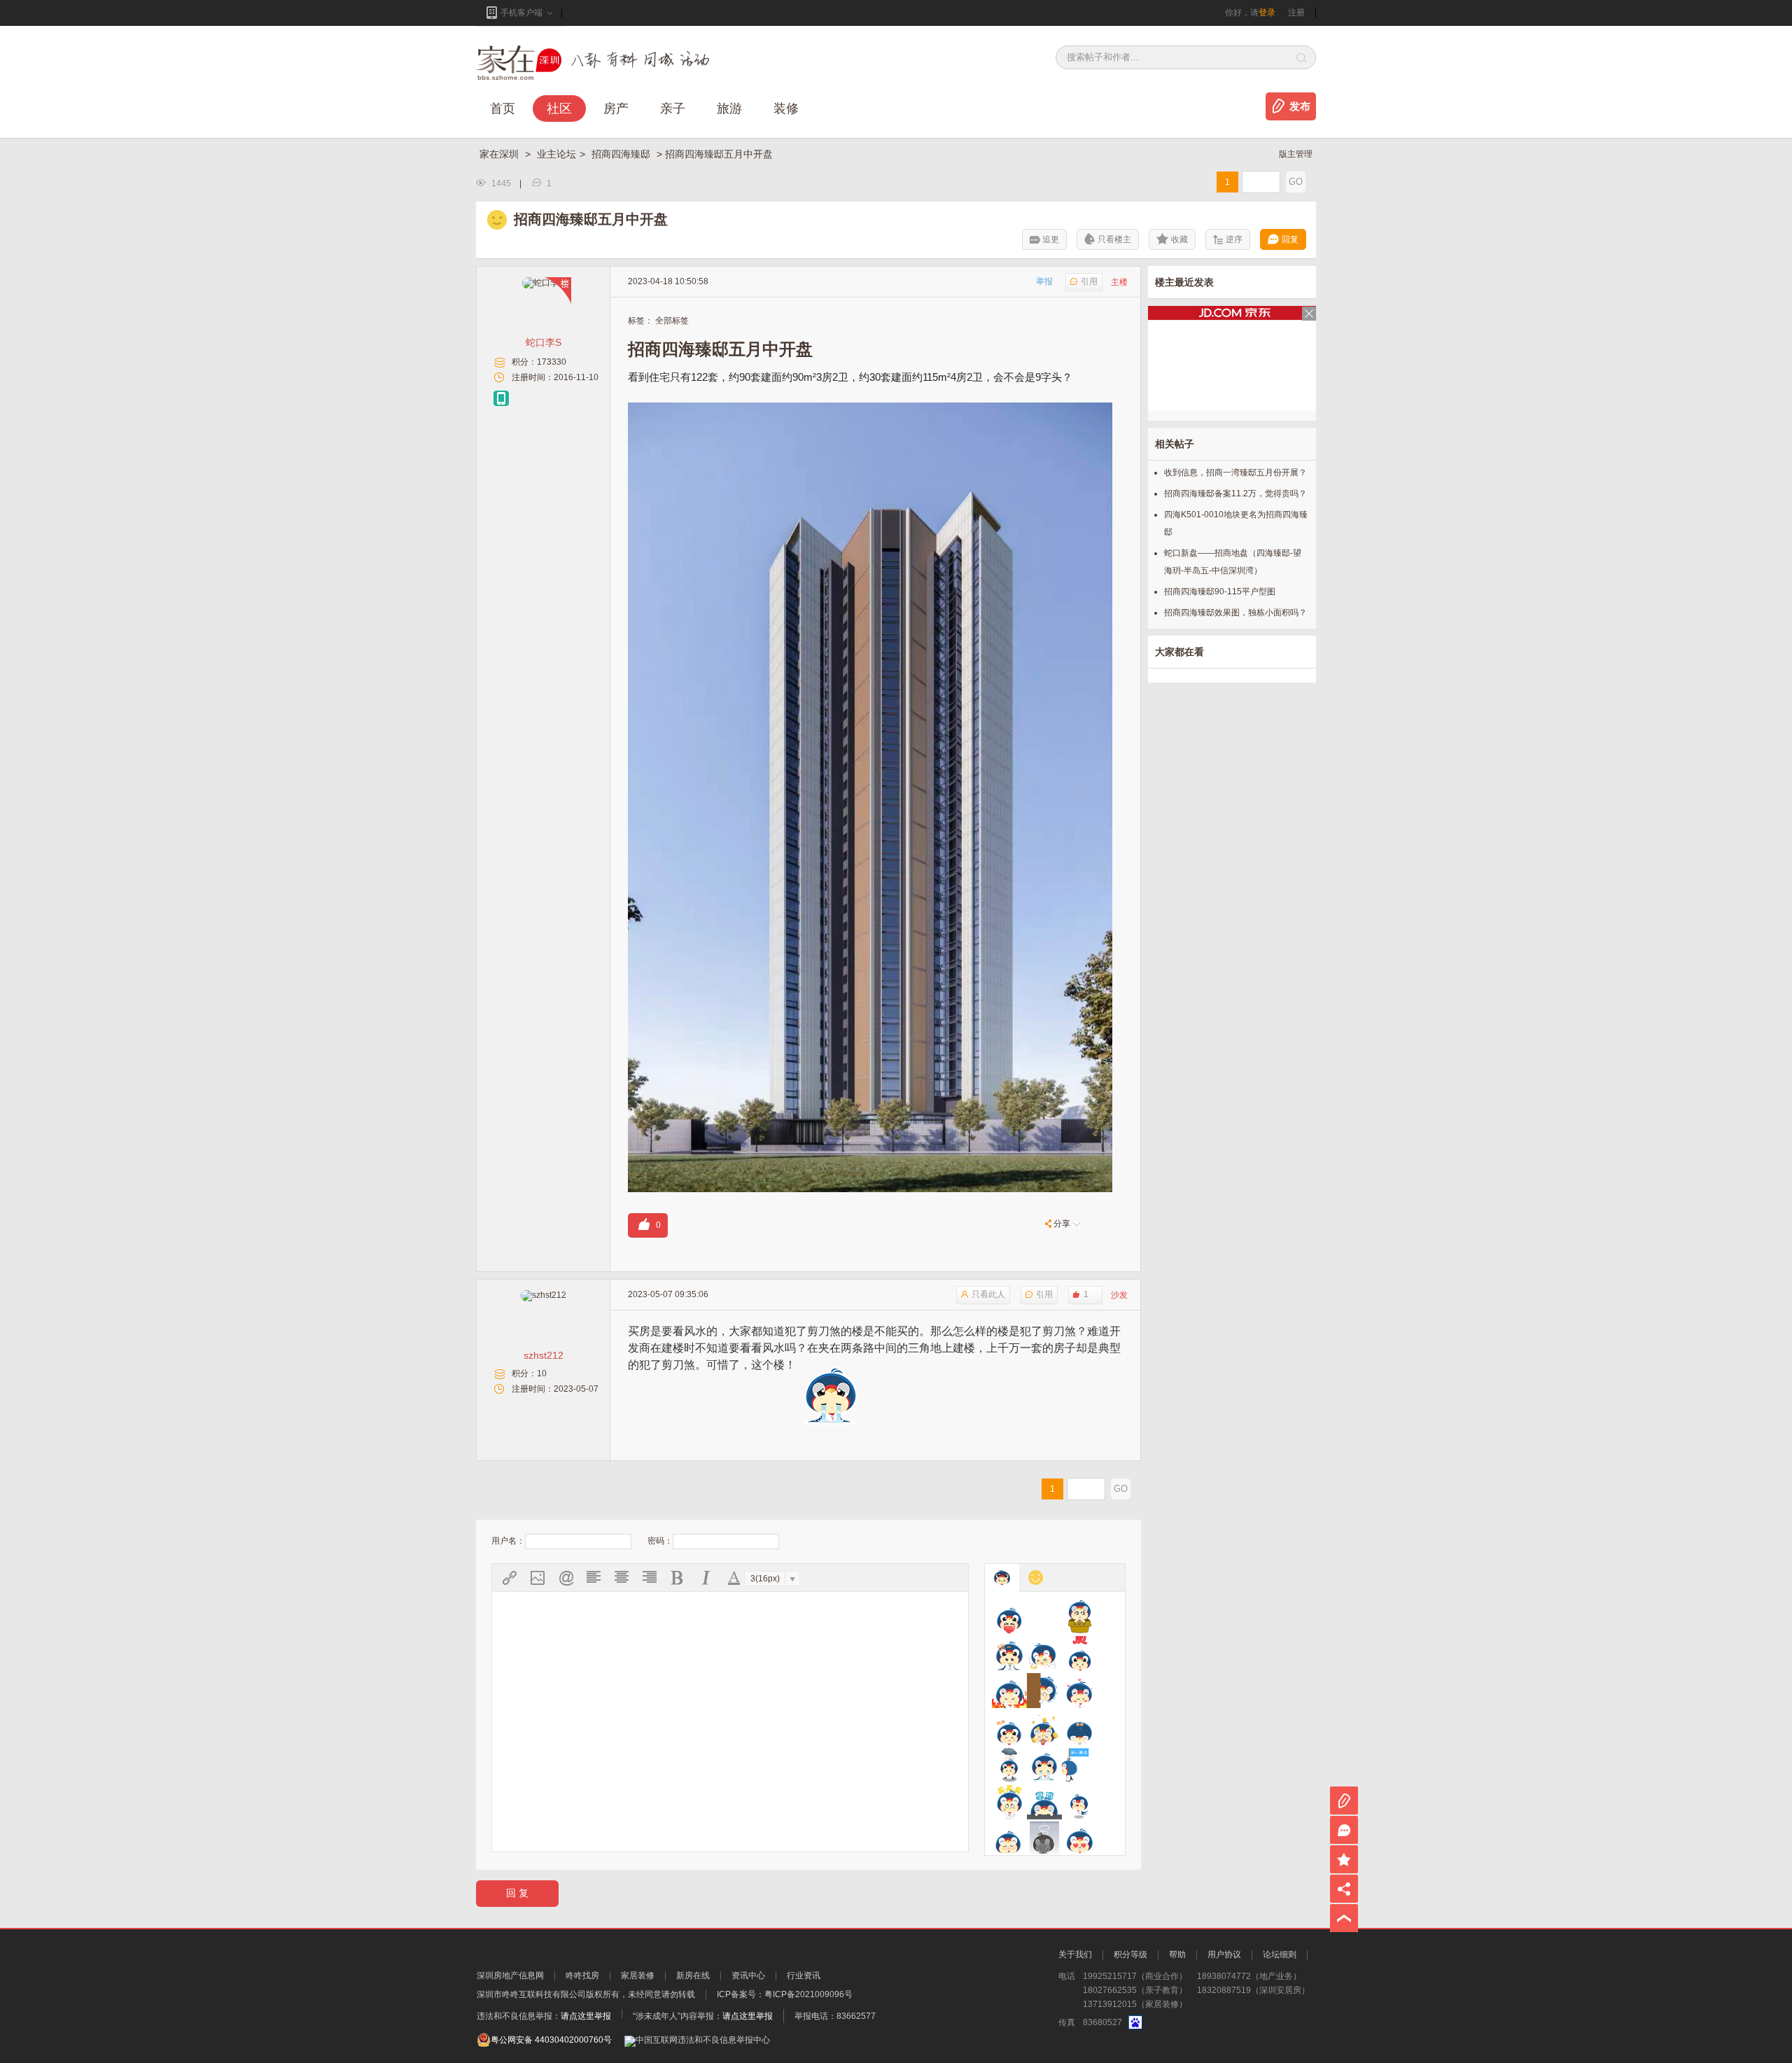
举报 (1044, 281)
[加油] (1009, 1728)
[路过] (1079, 1765)
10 (542, 1373)
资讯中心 (748, 1975)
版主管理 (1296, 154)
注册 (1296, 13)
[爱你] (1009, 1616)
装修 (786, 109)
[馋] (1009, 1653)
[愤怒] (1009, 1691)
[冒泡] (1044, 1802)
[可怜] (1009, 1765)
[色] (1079, 1839)
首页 (503, 109)
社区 (559, 109)
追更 (1051, 239)
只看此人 (988, 1294)
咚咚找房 (582, 1975)
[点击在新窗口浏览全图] (870, 411)
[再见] (1044, 1616)
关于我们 (1075, 1954)
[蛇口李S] (543, 283)
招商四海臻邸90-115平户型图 (1220, 592)
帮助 (1177, 1954)
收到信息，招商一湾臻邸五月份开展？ (1235, 473)
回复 (1290, 239)
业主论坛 (556, 154)
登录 (1267, 13)
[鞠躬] (1079, 1728)
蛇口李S (544, 342)
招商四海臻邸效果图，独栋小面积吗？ (1235, 613)
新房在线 (693, 1975)
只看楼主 (1114, 239)
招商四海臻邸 (622, 154)
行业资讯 (804, 1975)
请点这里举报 (586, 2016)
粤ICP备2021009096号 (808, 1994)
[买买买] (1009, 1802)
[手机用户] (501, 398)
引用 (1089, 281)
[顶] (1079, 1653)
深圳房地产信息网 (510, 1975)
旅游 (729, 109)
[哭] (1044, 1765)
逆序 (1234, 239)
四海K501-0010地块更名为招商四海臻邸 (1236, 523)
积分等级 (1130, 1954)
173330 (552, 362)
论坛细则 (1280, 1954)
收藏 (1179, 239)
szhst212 (544, 1355)
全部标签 (672, 321)
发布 (1300, 106)
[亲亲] (1079, 1802)
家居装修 (638, 1975)
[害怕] (1044, 1691)
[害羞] (1079, 1691)
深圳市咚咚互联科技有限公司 (531, 1994)
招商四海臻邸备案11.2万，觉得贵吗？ (1235, 494)
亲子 (673, 109)
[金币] (1044, 1728)
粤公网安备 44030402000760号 (551, 2040)
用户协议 (1224, 1954)
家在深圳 (500, 154)
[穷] (1044, 1839)
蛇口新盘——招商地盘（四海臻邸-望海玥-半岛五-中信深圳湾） (1233, 562)
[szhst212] (544, 1295)
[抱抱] (1079, 1616)
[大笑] (1044, 1653)
